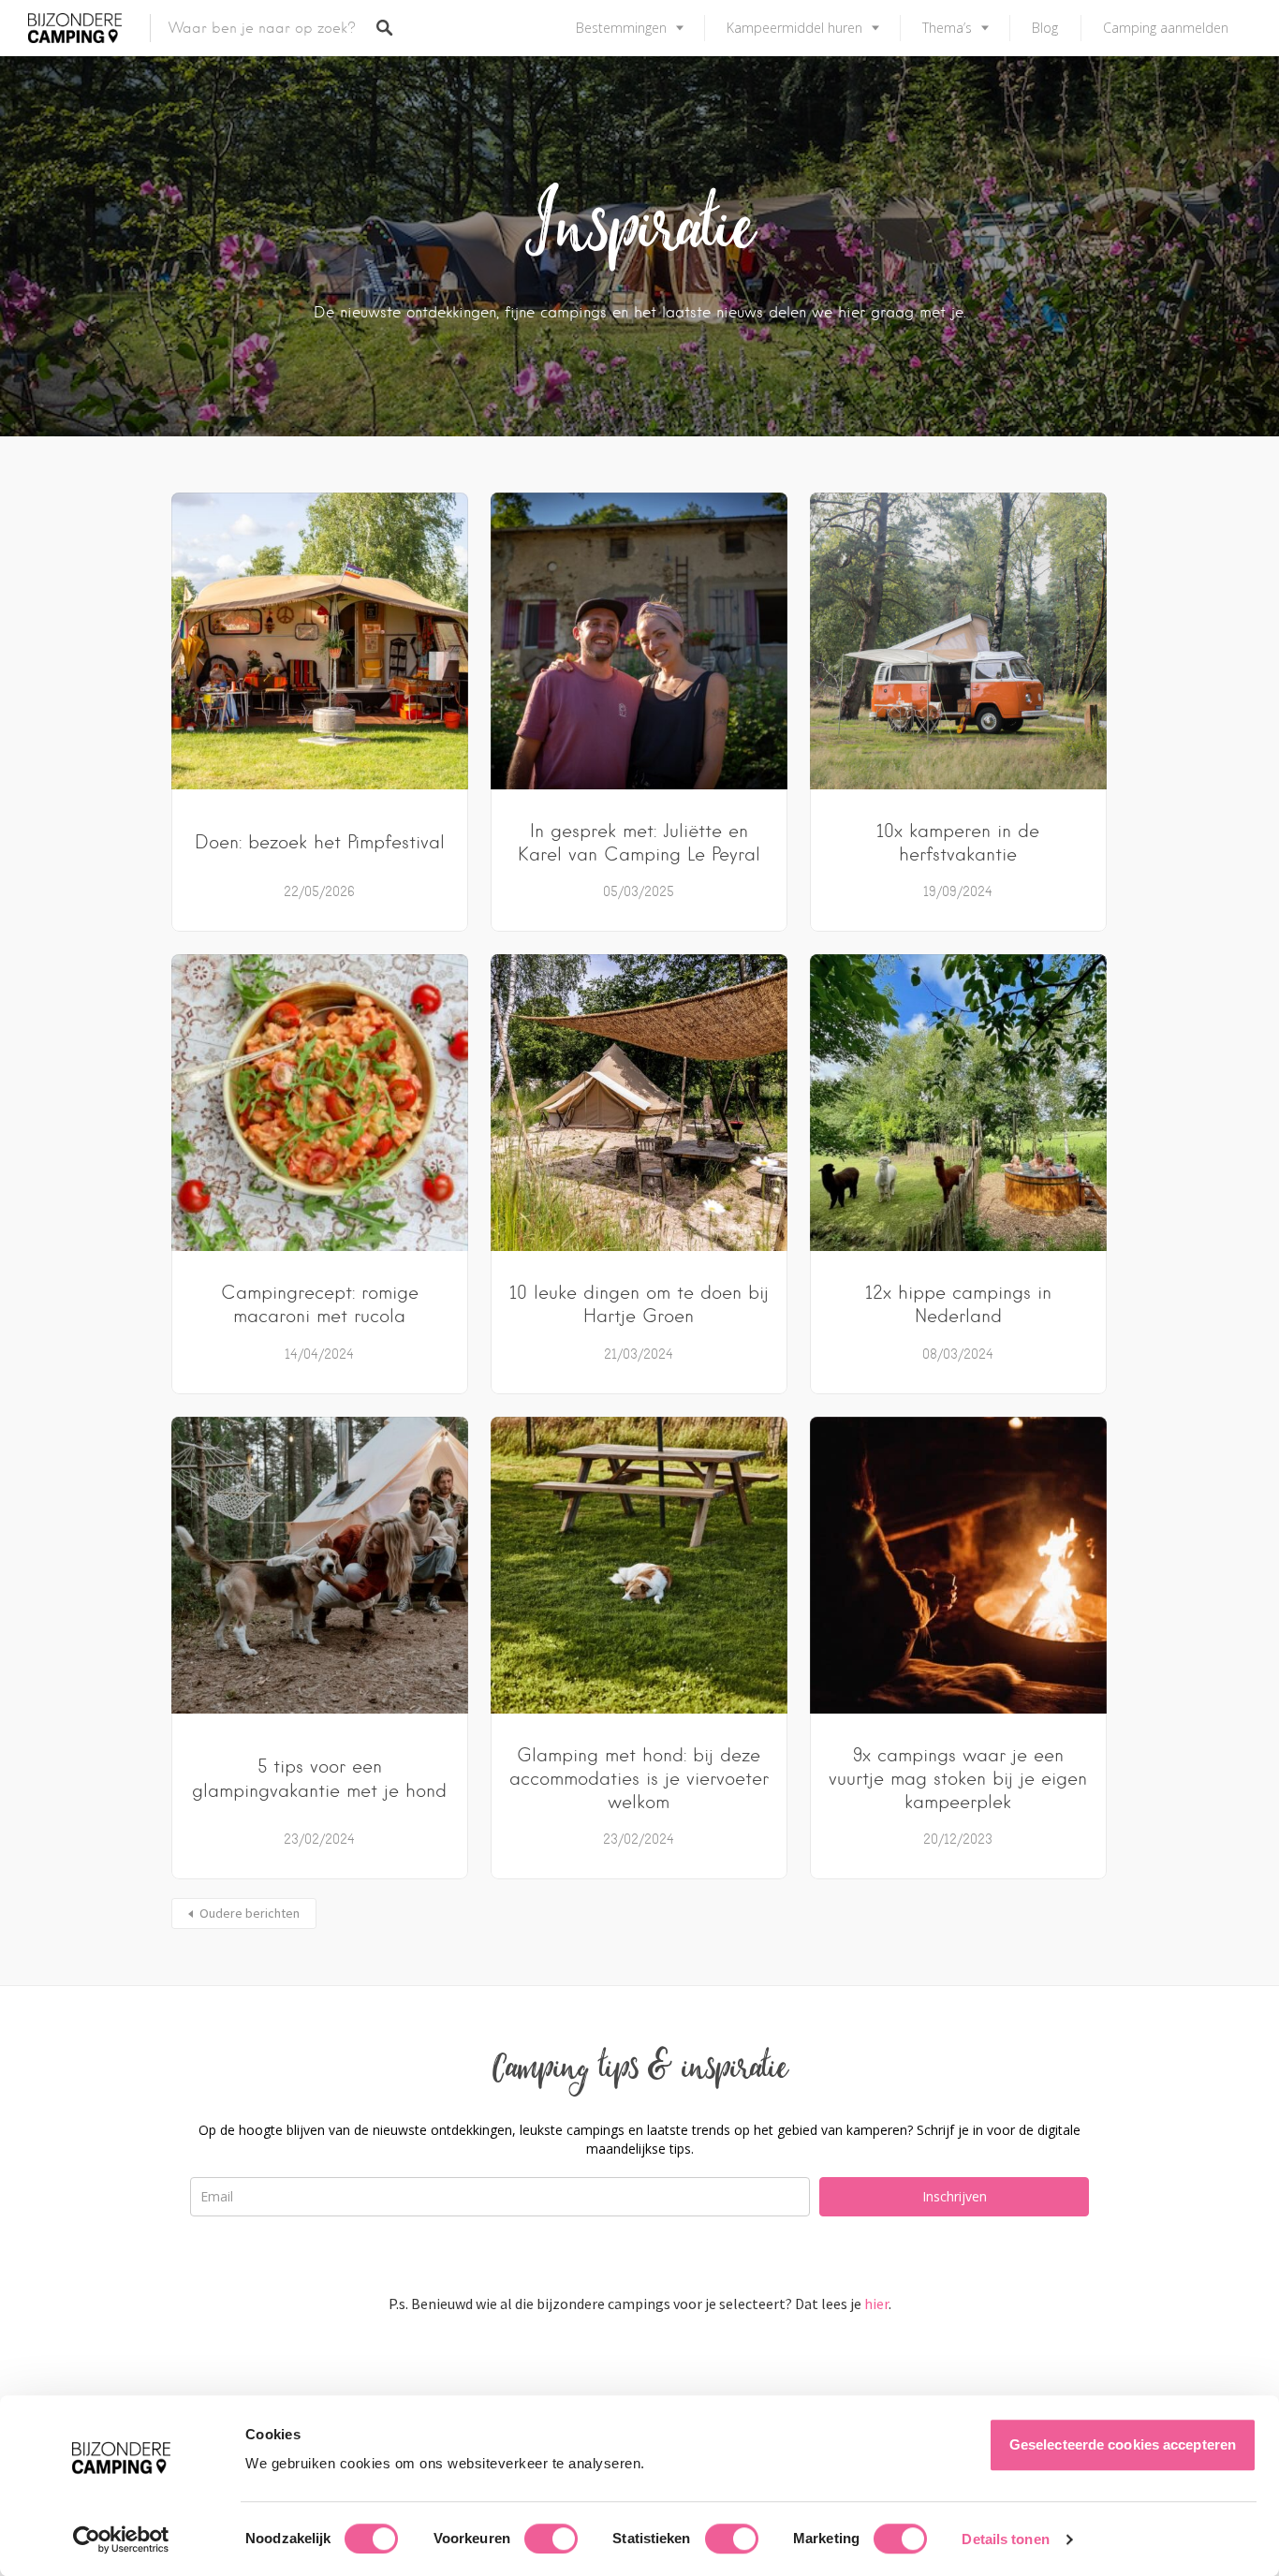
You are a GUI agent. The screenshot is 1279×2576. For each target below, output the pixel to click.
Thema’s (947, 28)
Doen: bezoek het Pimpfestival (320, 842)
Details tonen (1005, 2539)
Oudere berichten (250, 1913)
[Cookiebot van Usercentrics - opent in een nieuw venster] (121, 2539)
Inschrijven (955, 2196)
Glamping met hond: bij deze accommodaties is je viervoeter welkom (639, 1779)
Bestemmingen (621, 28)
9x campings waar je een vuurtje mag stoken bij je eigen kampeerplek (958, 1779)
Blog (1045, 28)
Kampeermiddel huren (794, 28)
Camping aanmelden (1166, 28)
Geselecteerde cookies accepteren (1123, 2444)
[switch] (551, 2539)
